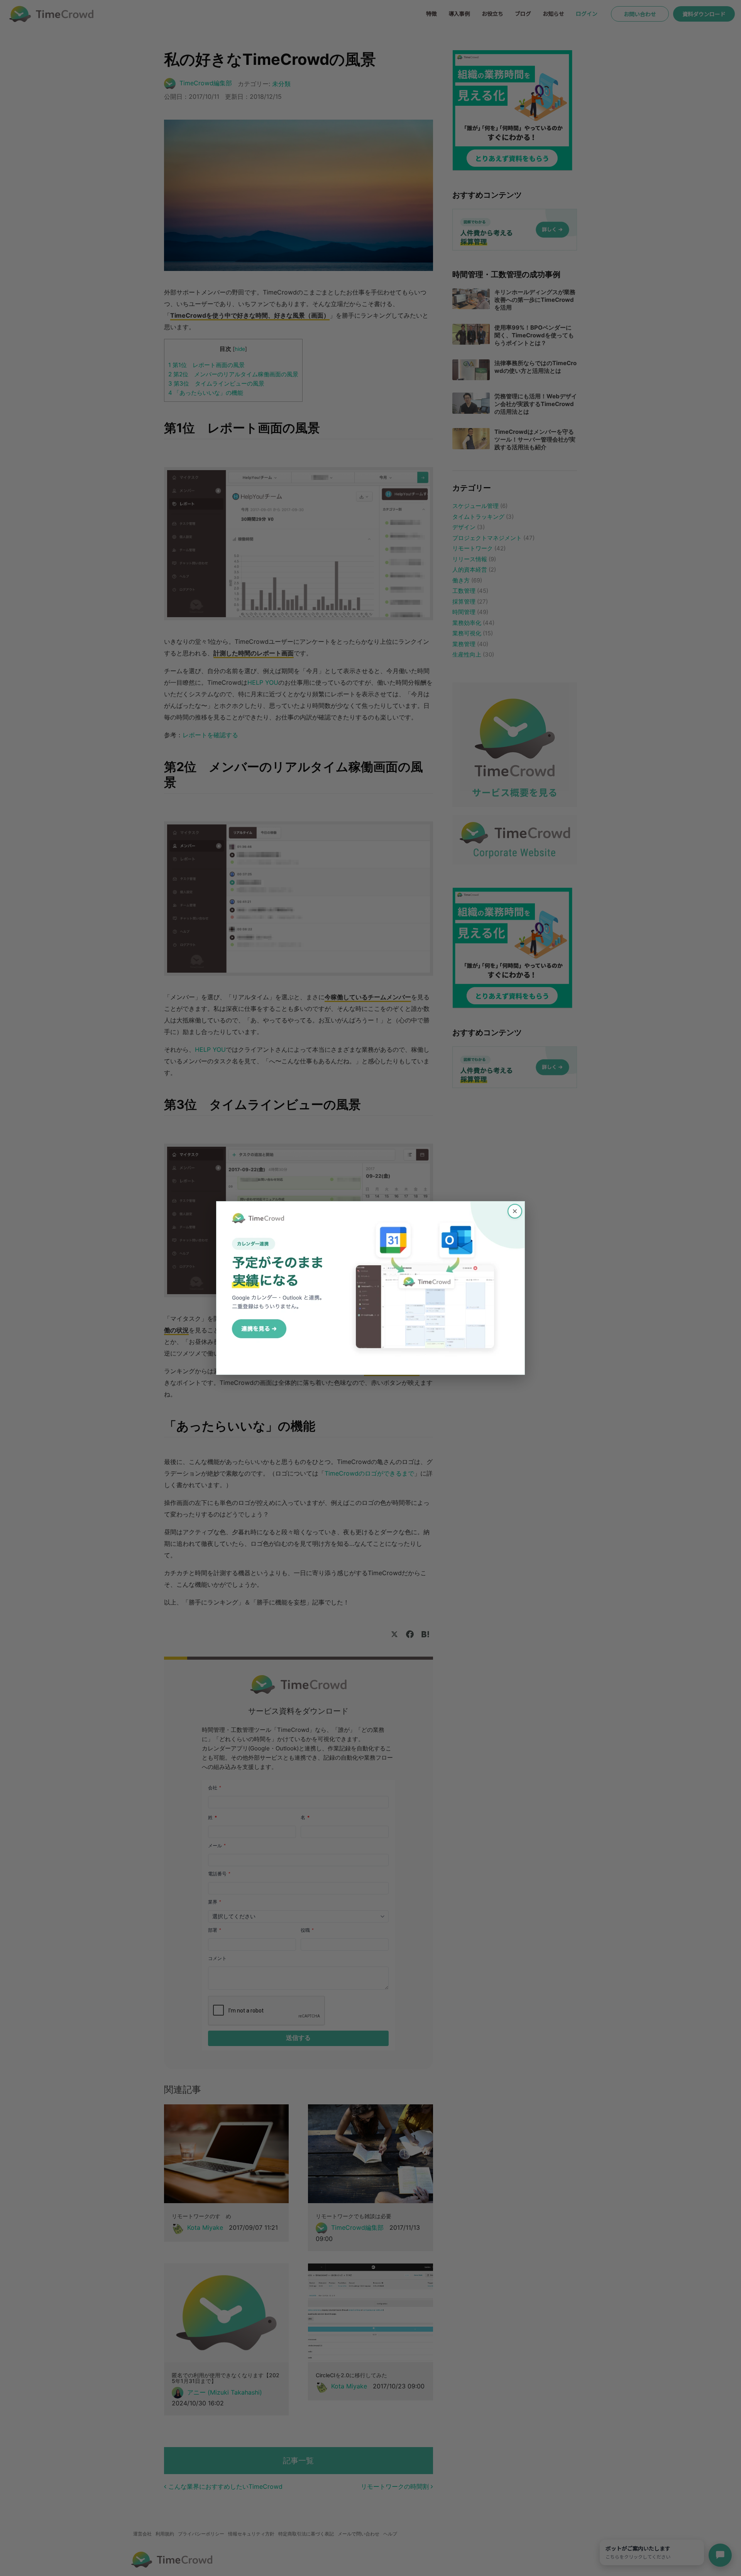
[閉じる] (515, 1211)
